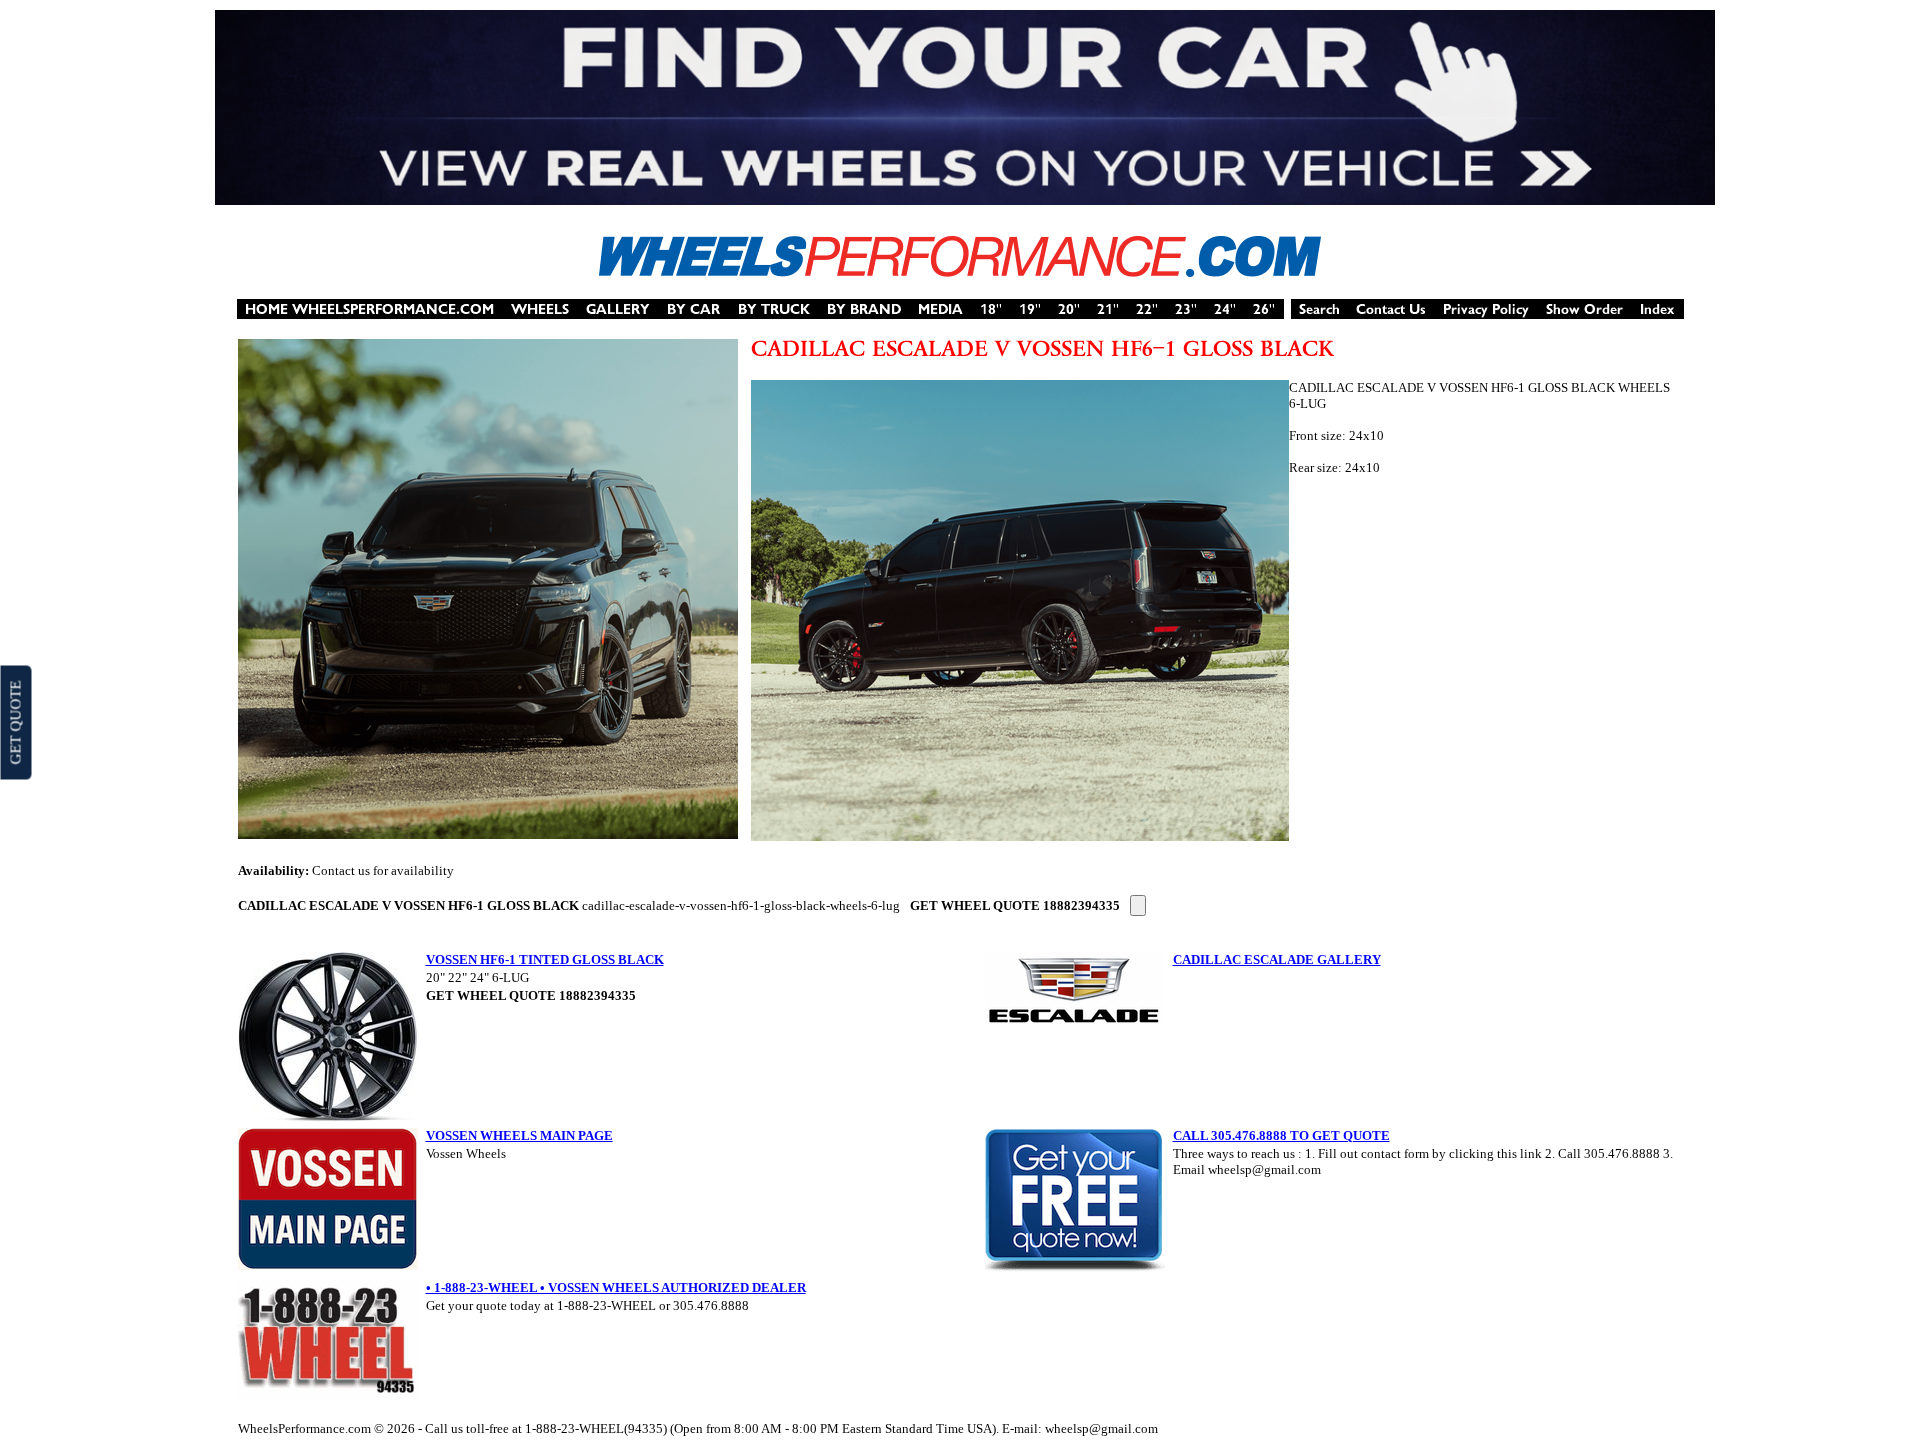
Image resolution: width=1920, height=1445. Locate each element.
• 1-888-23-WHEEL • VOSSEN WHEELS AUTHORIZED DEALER (616, 1287)
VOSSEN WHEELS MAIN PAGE (519, 1135)
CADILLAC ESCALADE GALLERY (1277, 959)
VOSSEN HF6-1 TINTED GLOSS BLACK (545, 959)
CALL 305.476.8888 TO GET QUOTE (1281, 1135)
